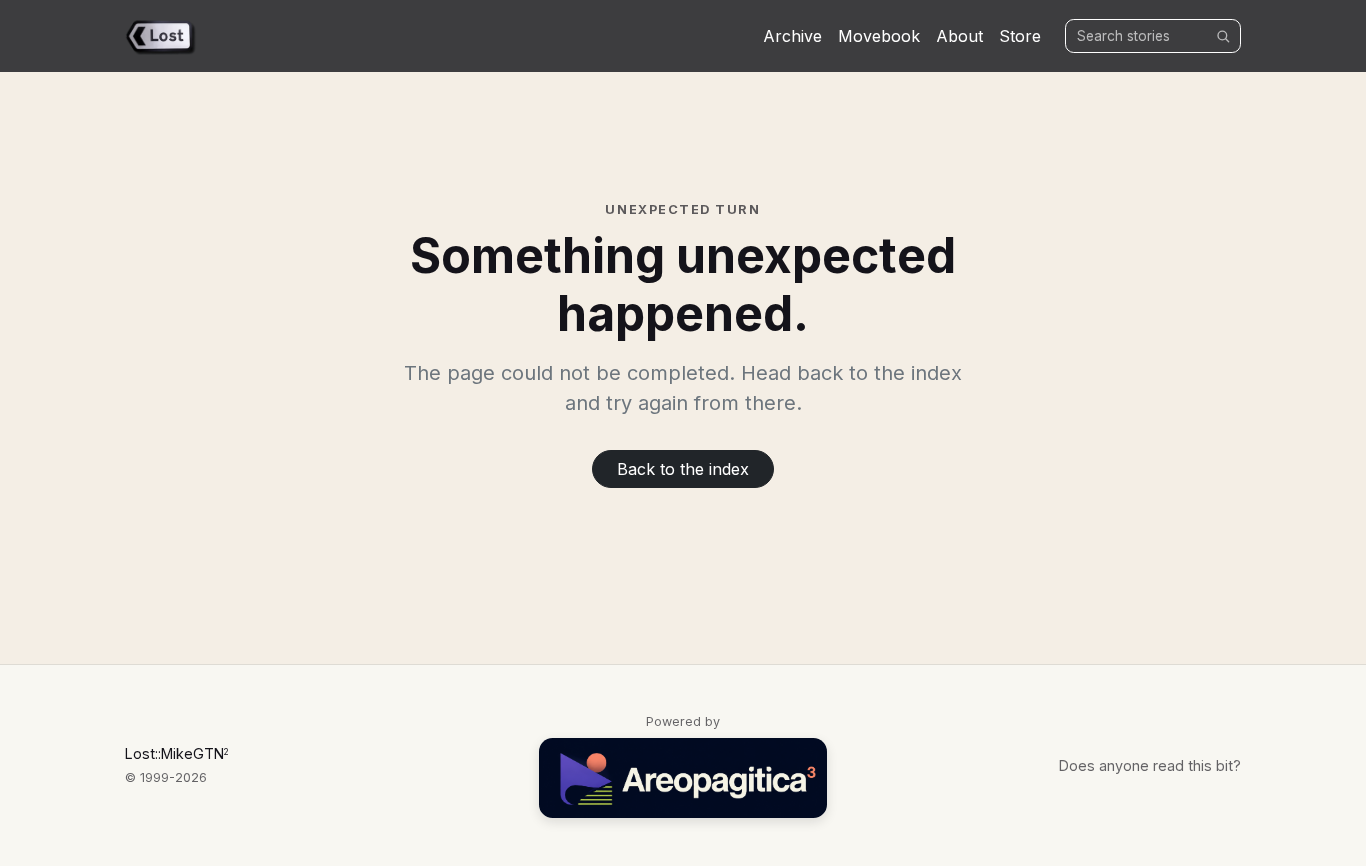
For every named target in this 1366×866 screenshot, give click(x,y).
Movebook (879, 36)
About (959, 36)
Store (1020, 36)
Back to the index (683, 469)
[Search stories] (1223, 36)
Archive (792, 36)
